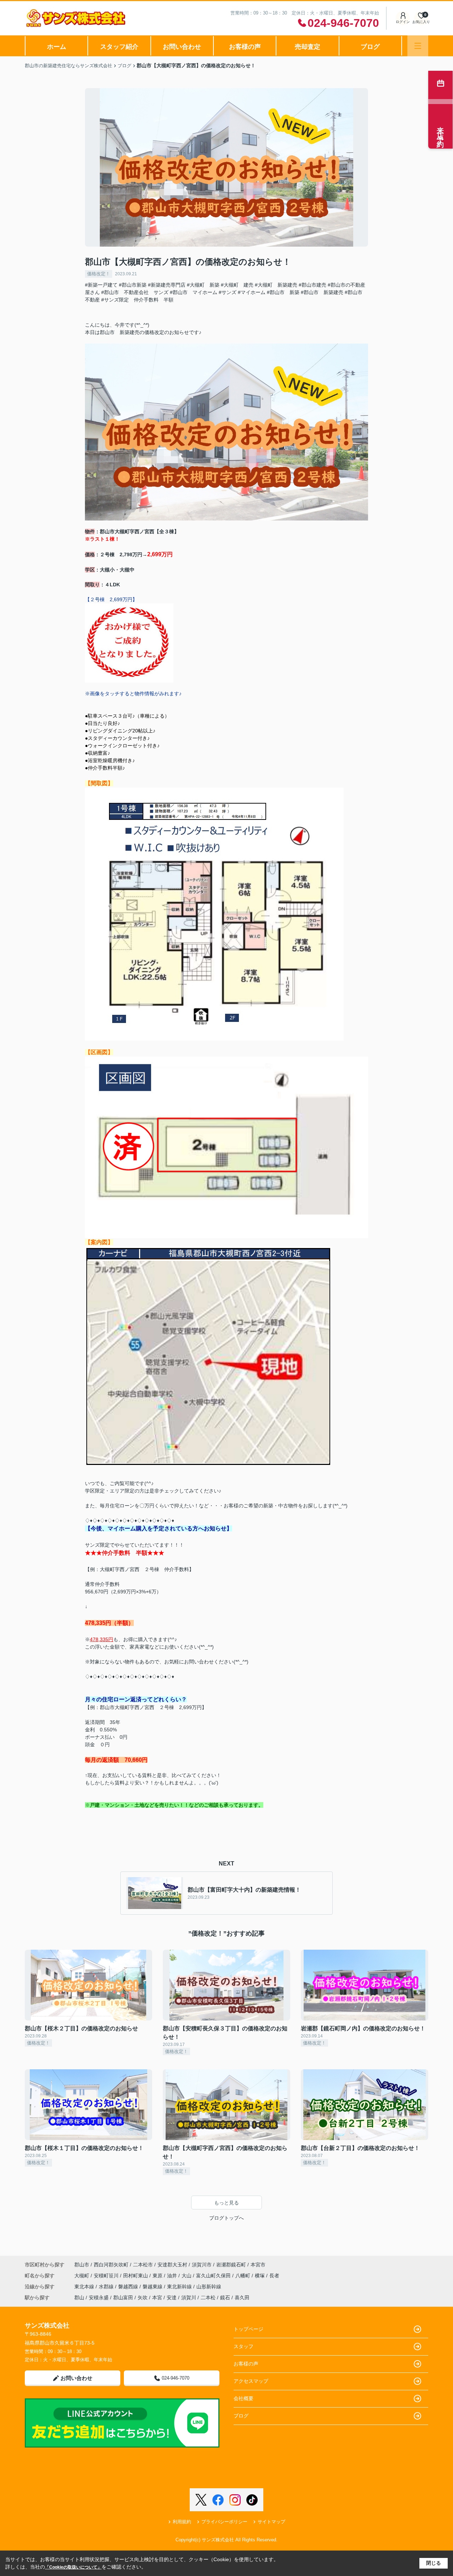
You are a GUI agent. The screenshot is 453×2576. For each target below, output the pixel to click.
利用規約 (182, 2522)
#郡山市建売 (312, 285)
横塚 (260, 2276)
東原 (158, 2276)
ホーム (57, 47)
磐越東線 (153, 2287)
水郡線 (107, 2287)
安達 (172, 2298)
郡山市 (82, 2265)
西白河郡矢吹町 (111, 2265)
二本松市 (143, 2265)
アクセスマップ (251, 2381)
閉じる (434, 2563)
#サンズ (228, 292)
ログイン (403, 22)
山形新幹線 (209, 2287)
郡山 (79, 2298)
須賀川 (189, 2298)
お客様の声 (245, 47)
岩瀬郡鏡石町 (231, 2265)
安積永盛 (99, 2298)
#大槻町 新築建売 (276, 285)
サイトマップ (271, 2522)
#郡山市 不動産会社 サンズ (135, 292)
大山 (187, 2276)
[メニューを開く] (418, 46)
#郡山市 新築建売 (322, 292)
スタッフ (243, 2346)
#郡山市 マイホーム (194, 292)
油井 (173, 2276)
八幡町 (243, 2276)
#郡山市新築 (133, 285)
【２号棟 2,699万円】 (111, 599)
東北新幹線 (180, 2287)
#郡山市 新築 (283, 292)
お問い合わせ (182, 47)
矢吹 (143, 2298)
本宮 (157, 2298)
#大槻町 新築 (203, 285)
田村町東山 (136, 2276)
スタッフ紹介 (119, 47)
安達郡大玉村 (172, 2265)
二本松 (208, 2298)
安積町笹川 (107, 2276)
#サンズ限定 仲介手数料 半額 (137, 300)
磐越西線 (129, 2287)
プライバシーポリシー (224, 2522)
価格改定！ (99, 274)
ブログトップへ (226, 2218)
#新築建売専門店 (167, 285)
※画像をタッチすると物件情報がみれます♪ (133, 694)
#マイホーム (252, 292)
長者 (274, 2276)
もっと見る (226, 2203)
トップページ (248, 2329)
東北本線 (85, 2287)
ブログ (370, 47)
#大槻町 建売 (237, 285)
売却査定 (308, 47)
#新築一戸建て (101, 285)
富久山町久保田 (214, 2276)
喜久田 (242, 2298)
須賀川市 (202, 2265)
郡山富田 (123, 2298)
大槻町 (82, 2276)
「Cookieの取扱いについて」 (73, 2567)
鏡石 (225, 2298)
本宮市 (258, 2265)
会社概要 (243, 2398)
